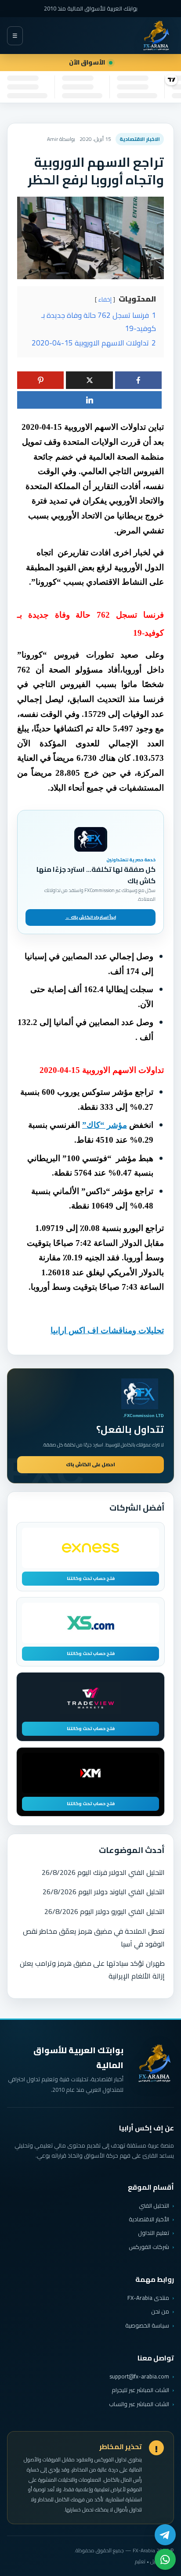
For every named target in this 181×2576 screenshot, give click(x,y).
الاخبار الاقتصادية (140, 139)
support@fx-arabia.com (139, 2376)
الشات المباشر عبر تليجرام (140, 2390)
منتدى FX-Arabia (148, 2298)
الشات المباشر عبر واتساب (139, 2404)
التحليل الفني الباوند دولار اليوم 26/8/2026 (104, 1892)
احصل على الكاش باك (90, 1464)
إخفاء (105, 299)
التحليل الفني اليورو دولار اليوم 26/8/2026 (105, 1911)
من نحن (160, 2311)
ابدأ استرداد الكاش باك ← (91, 917)
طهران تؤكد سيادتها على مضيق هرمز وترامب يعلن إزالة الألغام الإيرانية (92, 1970)
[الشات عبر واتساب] (165, 2559)
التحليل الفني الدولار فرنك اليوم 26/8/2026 (103, 1872)
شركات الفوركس (149, 2247)
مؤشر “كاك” (105, 1125)
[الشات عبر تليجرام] (165, 2535)
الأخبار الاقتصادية (149, 2219)
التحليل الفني (154, 2205)
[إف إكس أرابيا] (156, 36)
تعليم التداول (154, 2233)
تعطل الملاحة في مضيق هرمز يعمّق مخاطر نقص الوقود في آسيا (94, 1937)
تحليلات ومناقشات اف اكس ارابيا (107, 1330)
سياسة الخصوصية (147, 2325)
